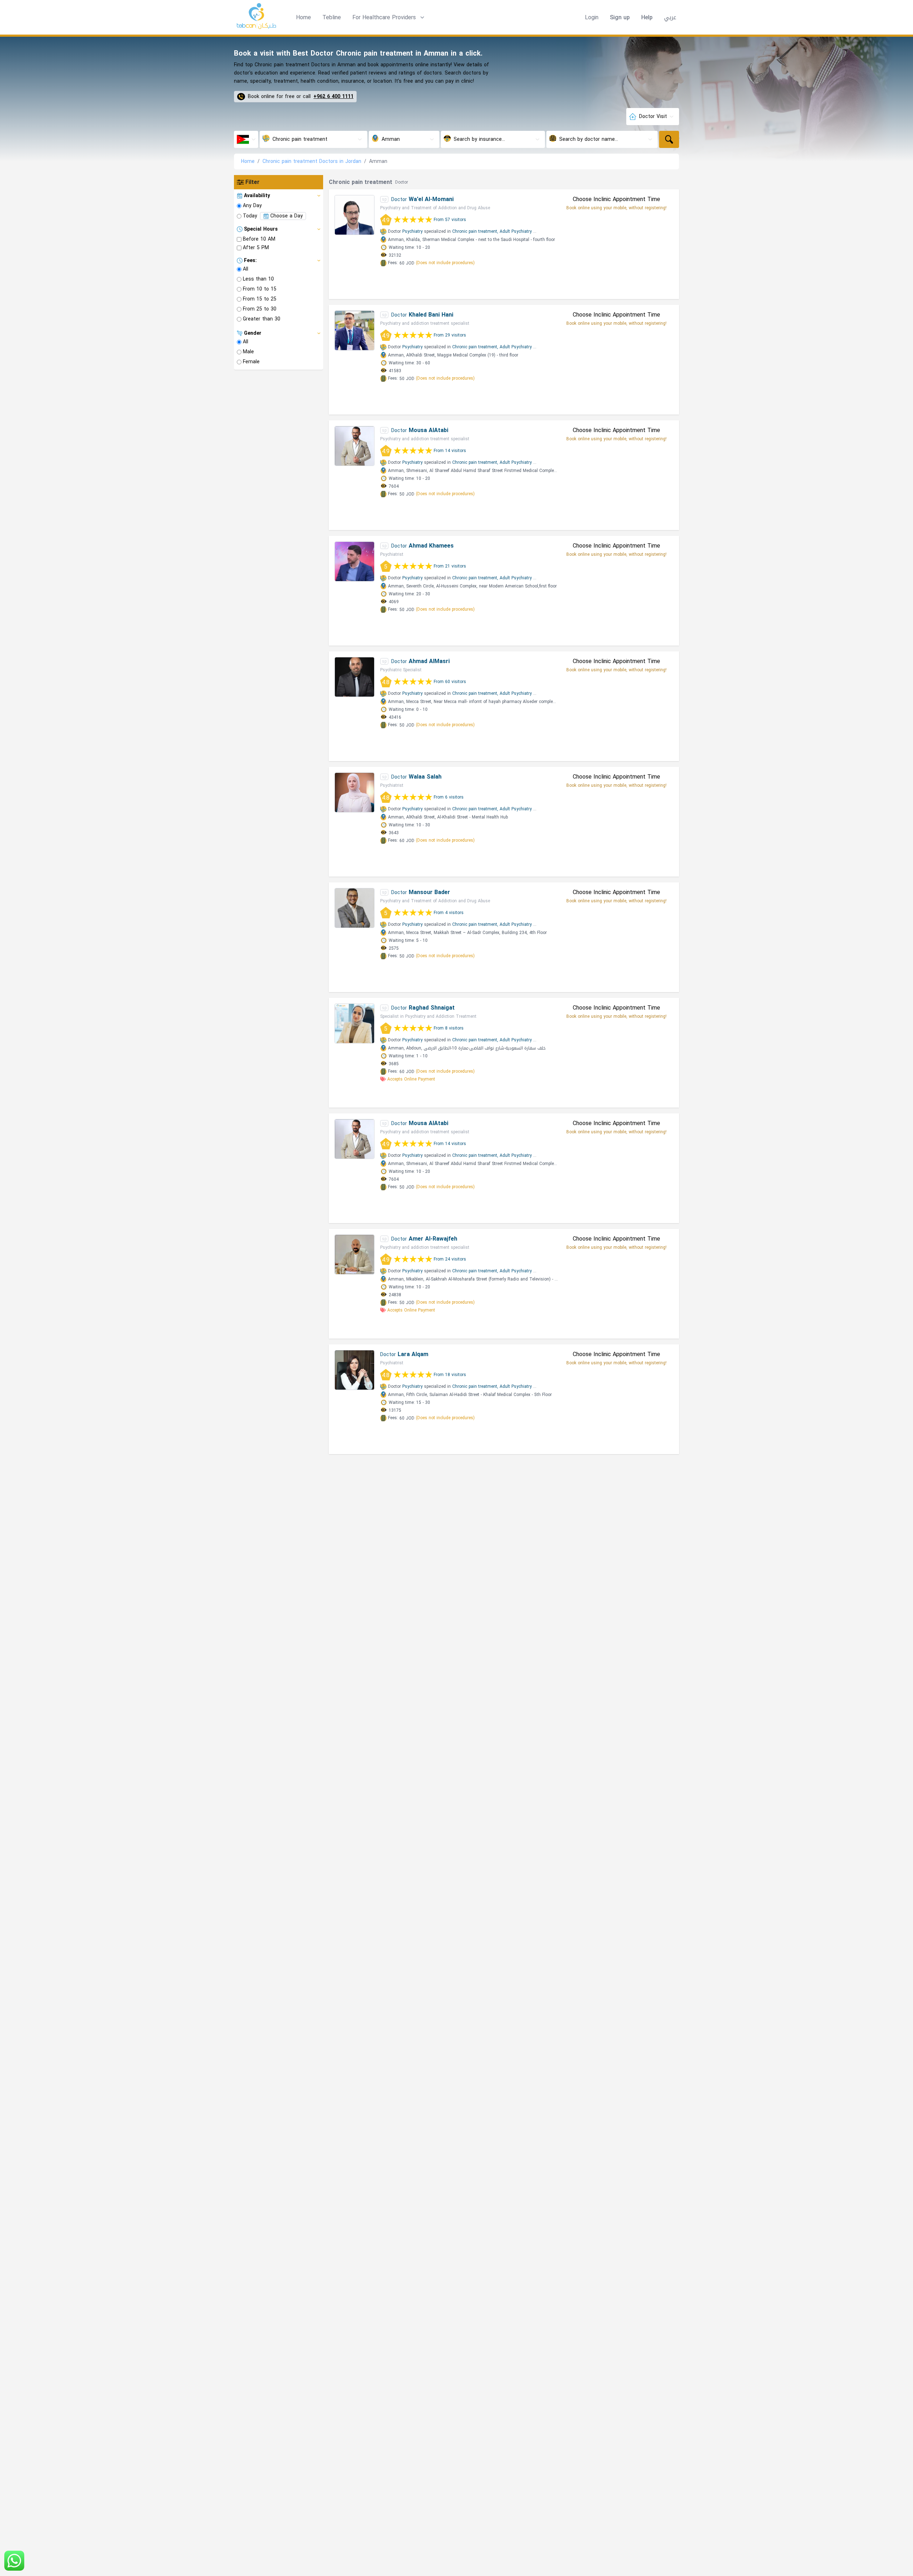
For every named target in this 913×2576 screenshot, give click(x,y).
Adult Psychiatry (516, 231)
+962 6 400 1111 (333, 97)
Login (592, 17)
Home (304, 17)
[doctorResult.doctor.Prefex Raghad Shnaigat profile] (355, 1023)
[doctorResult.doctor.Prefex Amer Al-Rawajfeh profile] (355, 1254)
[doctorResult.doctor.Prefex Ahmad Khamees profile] (355, 561)
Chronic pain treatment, (475, 231)
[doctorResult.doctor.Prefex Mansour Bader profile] (355, 908)
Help (647, 17)
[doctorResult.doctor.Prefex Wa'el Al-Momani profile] (355, 215)
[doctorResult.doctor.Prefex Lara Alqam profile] (355, 1370)
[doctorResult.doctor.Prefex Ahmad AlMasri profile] (355, 677)
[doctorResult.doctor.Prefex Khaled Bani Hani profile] (355, 330)
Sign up (620, 17)
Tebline (332, 17)
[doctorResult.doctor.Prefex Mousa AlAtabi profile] (355, 446)
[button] (389, 17)
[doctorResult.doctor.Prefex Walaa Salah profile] (355, 792)
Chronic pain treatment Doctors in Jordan (312, 161)
